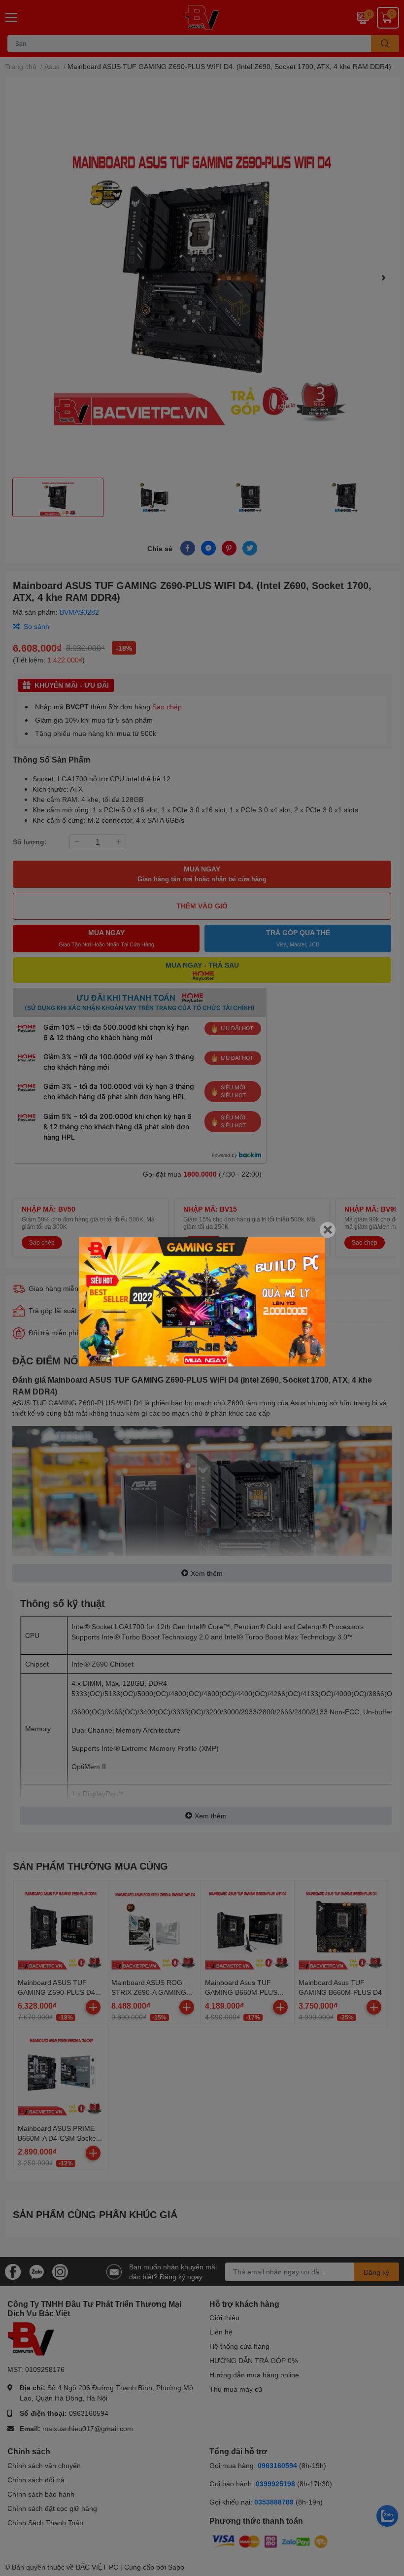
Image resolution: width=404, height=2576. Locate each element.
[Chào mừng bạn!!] (202, 1302)
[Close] (328, 1230)
